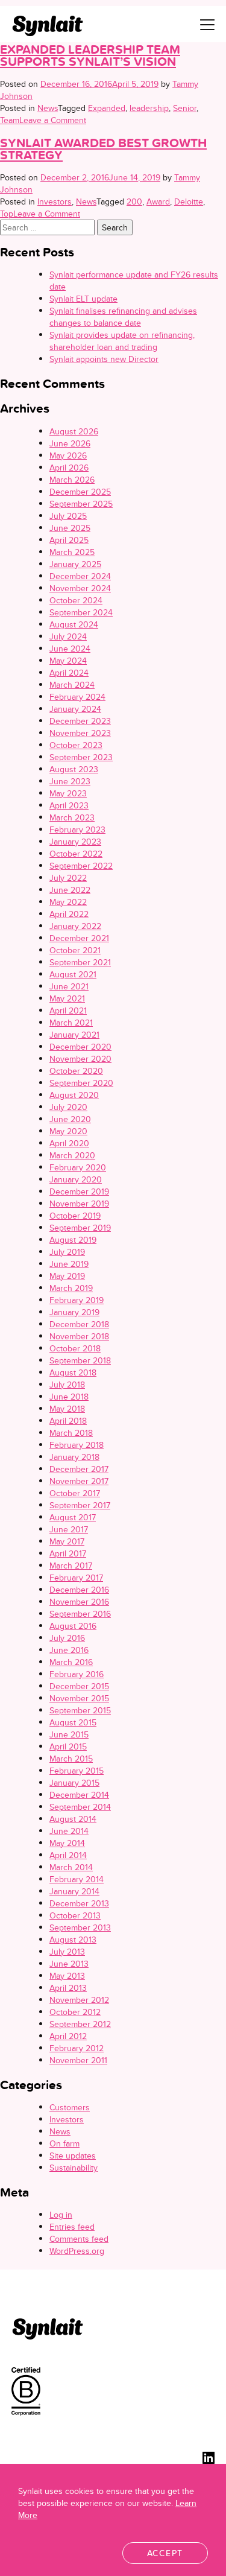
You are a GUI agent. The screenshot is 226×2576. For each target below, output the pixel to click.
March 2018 (71, 1433)
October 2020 (76, 1071)
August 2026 (74, 431)
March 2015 (71, 1759)
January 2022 (75, 926)
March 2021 (71, 1023)
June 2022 (70, 890)
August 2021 (73, 974)
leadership (149, 108)
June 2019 (69, 1264)
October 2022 (76, 854)
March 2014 (71, 1867)
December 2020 (80, 1047)
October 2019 (75, 1216)
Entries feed (72, 2227)
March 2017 (71, 1566)
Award (158, 201)
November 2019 (79, 1204)
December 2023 (80, 721)
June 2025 (70, 528)
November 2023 (80, 733)
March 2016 (71, 1662)
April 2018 (68, 1421)
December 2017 (79, 1469)
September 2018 (80, 1360)
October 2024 (76, 600)
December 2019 (79, 1191)
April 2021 (68, 1010)
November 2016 (79, 1602)
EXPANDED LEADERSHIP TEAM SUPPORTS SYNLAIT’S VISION (90, 55)
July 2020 (68, 1107)
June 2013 (69, 1964)
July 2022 (68, 878)
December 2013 (79, 1903)
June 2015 (69, 1734)
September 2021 (80, 962)
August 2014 (73, 1819)
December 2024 (80, 576)
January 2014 (74, 1891)
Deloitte (189, 201)
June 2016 (69, 1650)
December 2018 (79, 1324)
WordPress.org (77, 2251)
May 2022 (68, 902)
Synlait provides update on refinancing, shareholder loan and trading (122, 341)
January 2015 (74, 1783)
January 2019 (74, 1312)
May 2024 (68, 661)
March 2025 (72, 552)
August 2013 (73, 1940)
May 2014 (67, 1843)
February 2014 (77, 1879)
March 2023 (72, 817)
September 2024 (81, 612)
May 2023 (68, 793)
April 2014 (68, 1855)
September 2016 (80, 1614)
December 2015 (79, 1686)
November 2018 (79, 1336)
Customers (70, 2107)
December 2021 (79, 938)
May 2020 (68, 1131)
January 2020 (76, 1179)
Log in (61, 2215)
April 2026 (69, 468)
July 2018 (67, 1385)
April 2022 (69, 914)
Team (10, 120)
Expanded (107, 108)
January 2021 (74, 1035)
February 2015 (77, 1771)
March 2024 (72, 685)
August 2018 (73, 1372)
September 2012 (80, 2024)
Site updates (73, 2156)
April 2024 (69, 673)
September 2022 (81, 866)
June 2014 (69, 1831)
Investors (55, 201)
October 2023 (76, 745)
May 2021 (67, 998)
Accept (165, 2553)
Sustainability (74, 2168)
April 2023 (69, 805)
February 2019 (77, 1300)
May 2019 (67, 1276)
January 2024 (75, 709)
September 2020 (81, 1083)
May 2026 (68, 455)
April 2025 (69, 540)
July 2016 (67, 1638)
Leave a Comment (53, 120)
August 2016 (73, 1626)
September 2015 (80, 1710)
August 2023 (74, 769)
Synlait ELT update (83, 299)
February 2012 (77, 2048)
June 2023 (70, 781)
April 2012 (68, 2036)
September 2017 (80, 1505)
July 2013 (67, 1952)
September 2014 (80, 1807)
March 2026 (72, 480)
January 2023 (75, 842)
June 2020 (70, 1119)
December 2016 (79, 1590)
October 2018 (75, 1348)
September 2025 (81, 504)
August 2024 (74, 624)
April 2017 (68, 1553)
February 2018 (77, 1445)
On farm (64, 2143)
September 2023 (81, 757)
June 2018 (69, 1397)
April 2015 (68, 1746)
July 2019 (67, 1252)
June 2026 (70, 443)
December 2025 (80, 492)
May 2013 (67, 1976)
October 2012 (75, 2012)
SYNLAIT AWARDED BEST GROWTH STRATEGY (103, 149)
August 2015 (73, 1722)
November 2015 (79, 1698)
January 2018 (74, 1457)
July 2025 (68, 516)
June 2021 (69, 986)
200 (134, 201)
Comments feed (79, 2239)
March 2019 (71, 1288)
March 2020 (72, 1155)
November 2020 (80, 1059)
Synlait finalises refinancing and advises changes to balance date (123, 317)
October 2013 (75, 1915)
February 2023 (77, 830)
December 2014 (79, 1795)
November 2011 (78, 2060)
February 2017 (76, 1578)
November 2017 (79, 1481)
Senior (185, 108)
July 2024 (68, 636)
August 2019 (73, 1240)
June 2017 (69, 1529)
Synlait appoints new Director (104, 359)
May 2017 (67, 1541)
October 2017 (75, 1493)
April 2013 (68, 1988)
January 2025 (75, 564)
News (48, 108)
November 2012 (79, 2000)
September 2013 (80, 1927)
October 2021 (75, 950)
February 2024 (77, 697)
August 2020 (74, 1095)
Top (7, 214)
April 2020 (69, 1143)
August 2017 (73, 1517)
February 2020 (78, 1167)
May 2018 (67, 1409)
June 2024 (70, 649)
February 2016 (77, 1674)
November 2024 (80, 588)
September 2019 (80, 1228)
